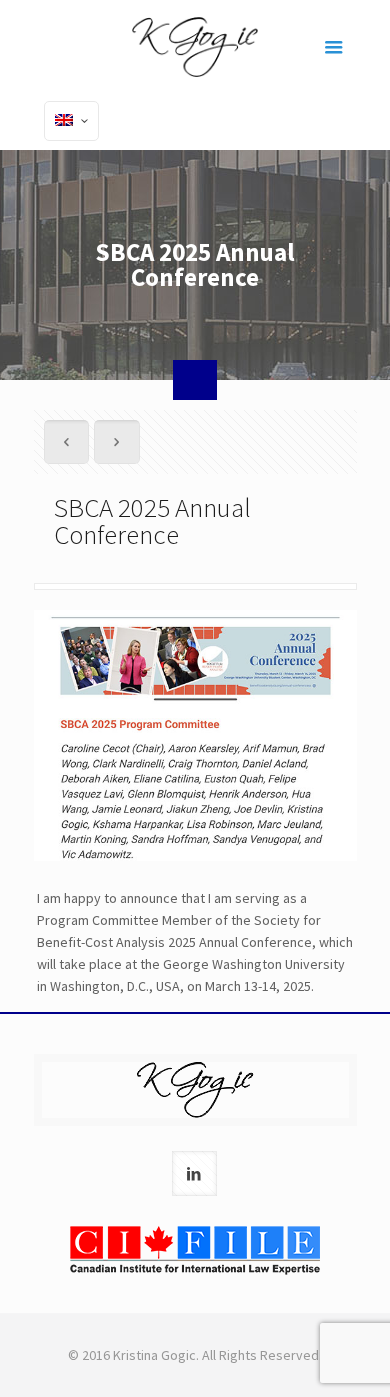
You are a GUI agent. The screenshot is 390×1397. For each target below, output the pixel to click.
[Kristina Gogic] (195, 45)
